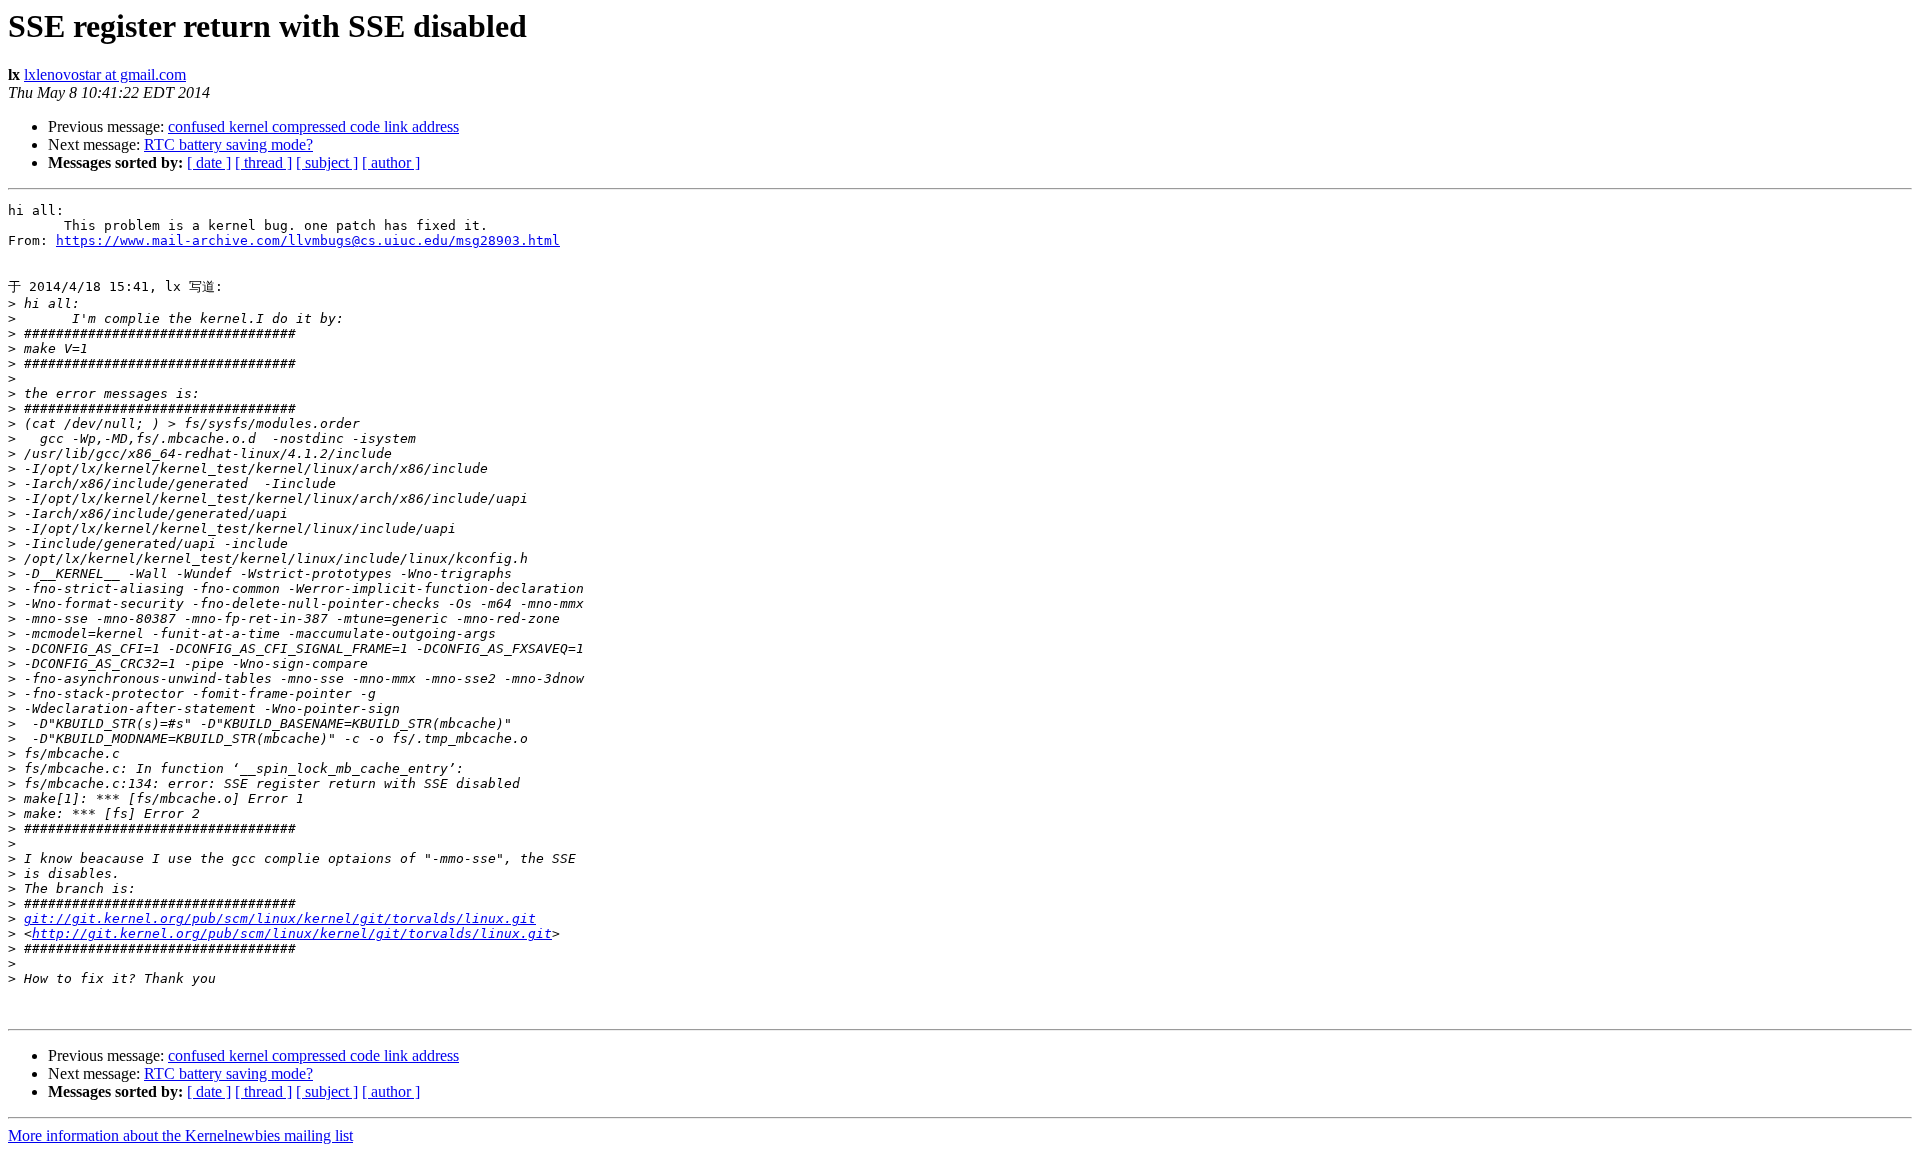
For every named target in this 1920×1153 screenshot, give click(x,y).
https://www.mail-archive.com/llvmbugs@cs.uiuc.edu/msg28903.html (308, 240)
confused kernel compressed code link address (313, 126)
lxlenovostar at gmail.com (105, 74)
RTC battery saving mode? (228, 144)
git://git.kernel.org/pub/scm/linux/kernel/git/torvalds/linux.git (280, 918)
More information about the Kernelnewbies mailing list (180, 1135)
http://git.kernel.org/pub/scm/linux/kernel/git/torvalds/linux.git (292, 933)
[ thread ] (263, 162)
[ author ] (391, 162)
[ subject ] (327, 162)
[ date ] (209, 162)
